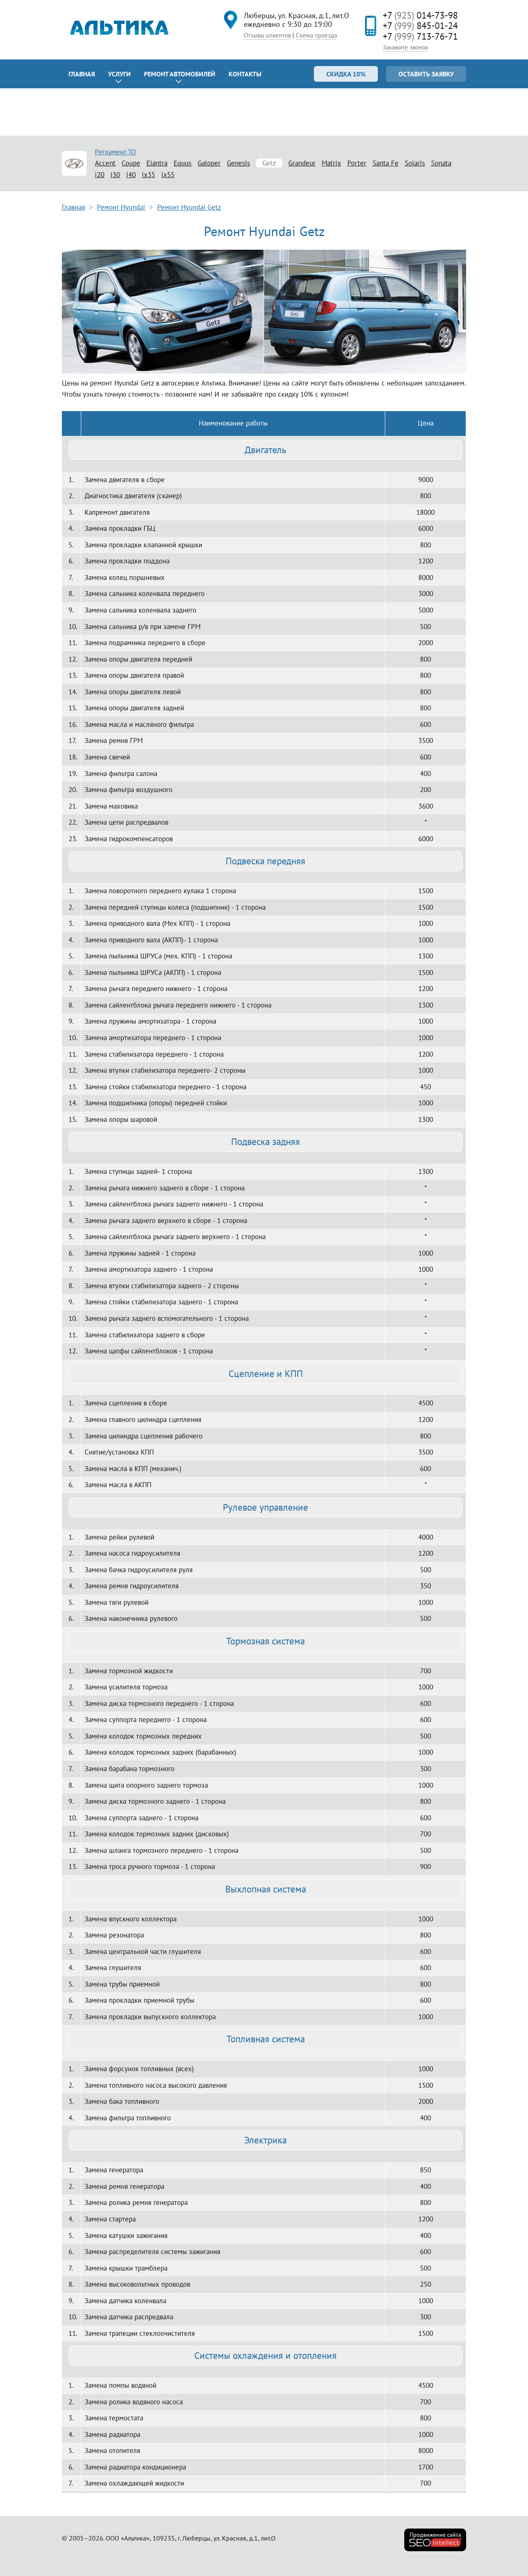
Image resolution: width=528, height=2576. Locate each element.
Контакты (245, 74)
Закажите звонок (405, 47)
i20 (100, 175)
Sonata (441, 163)
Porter (357, 163)
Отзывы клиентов (267, 35)
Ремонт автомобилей (180, 74)
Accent (105, 163)
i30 (115, 175)
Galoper (209, 163)
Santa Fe (385, 163)
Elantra (157, 163)
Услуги (119, 74)
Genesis (238, 163)
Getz (269, 163)
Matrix (331, 163)
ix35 (148, 175)
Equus (183, 163)
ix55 (168, 175)
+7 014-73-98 (420, 15)
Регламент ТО (115, 152)
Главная (82, 74)
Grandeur (302, 163)
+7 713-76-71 (420, 36)
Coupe (131, 163)
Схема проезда (316, 35)
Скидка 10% (346, 74)
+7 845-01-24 (420, 26)
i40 (131, 175)
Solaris (415, 163)
